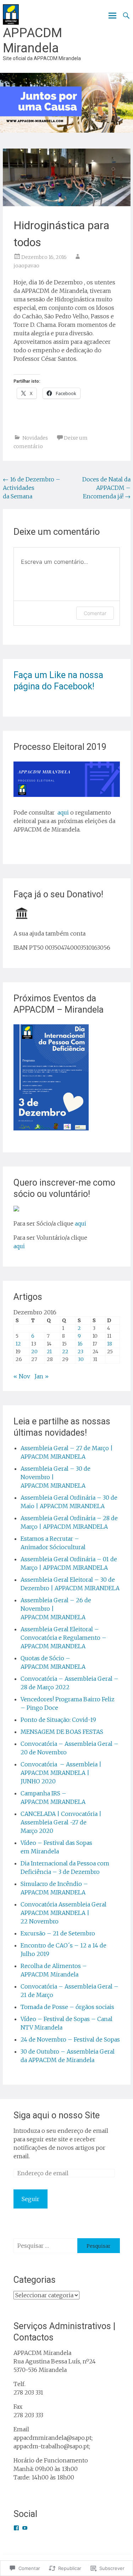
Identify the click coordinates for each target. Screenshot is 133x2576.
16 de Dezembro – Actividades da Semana (32, 488)
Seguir (31, 2199)
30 (81, 1359)
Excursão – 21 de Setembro (58, 1933)
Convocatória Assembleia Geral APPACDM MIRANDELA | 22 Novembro (63, 1913)
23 (81, 1351)
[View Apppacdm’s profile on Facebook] (16, 2528)
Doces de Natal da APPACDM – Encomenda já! (106, 488)
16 (80, 1344)
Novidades (35, 438)
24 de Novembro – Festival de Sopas (70, 2039)
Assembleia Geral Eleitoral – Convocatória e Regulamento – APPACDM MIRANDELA (63, 1638)
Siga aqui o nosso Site (57, 2115)
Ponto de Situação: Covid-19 (58, 1720)
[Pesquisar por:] (45, 2246)
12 (18, 1344)
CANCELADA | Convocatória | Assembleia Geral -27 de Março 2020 (61, 1822)
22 (65, 1351)
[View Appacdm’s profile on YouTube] (25, 2528)
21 (49, 1351)
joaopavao (26, 266)
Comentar (95, 613)
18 (110, 1344)
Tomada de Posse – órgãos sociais (67, 2007)
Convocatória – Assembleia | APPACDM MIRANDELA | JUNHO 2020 (61, 1773)
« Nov (22, 1376)
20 (34, 1351)
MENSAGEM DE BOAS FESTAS (62, 1732)
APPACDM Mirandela (32, 40)
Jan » (41, 1376)
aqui (63, 812)
